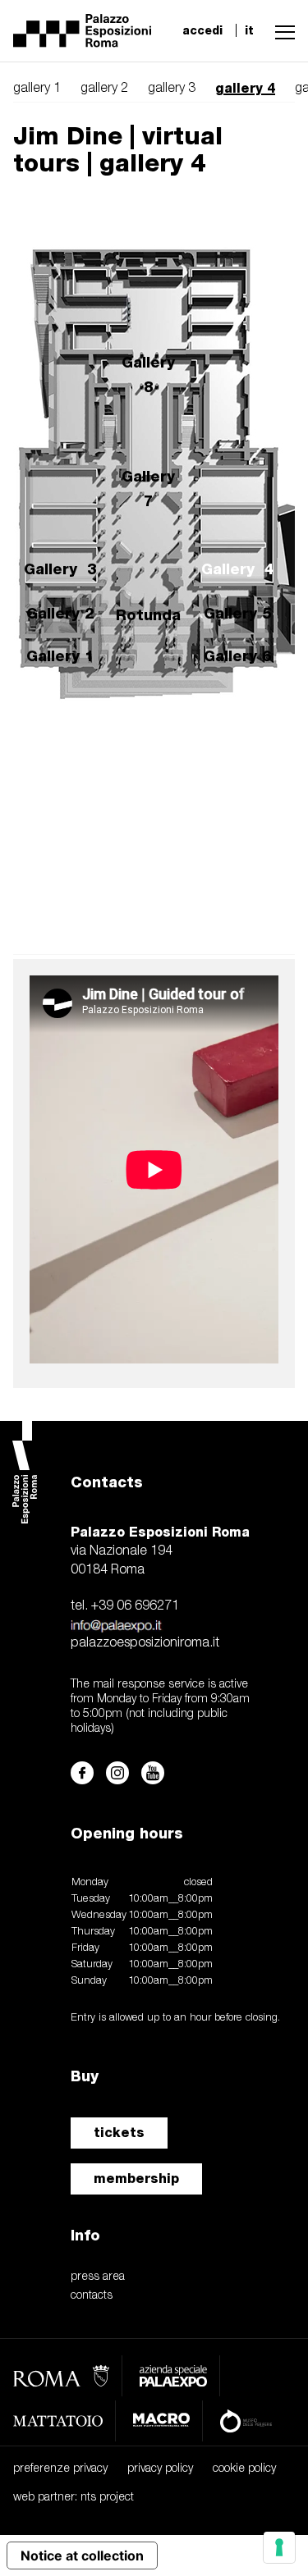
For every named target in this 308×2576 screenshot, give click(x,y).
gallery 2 (104, 89)
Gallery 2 (60, 613)
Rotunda (148, 615)
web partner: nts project (74, 2498)
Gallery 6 (237, 656)
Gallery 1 (60, 656)
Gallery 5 (237, 613)
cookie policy (244, 2469)
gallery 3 (172, 89)
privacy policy (160, 2469)
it (249, 30)
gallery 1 (37, 89)
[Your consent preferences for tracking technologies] (279, 2547)
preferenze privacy (60, 2469)
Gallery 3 (60, 569)
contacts (92, 2296)
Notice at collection (82, 2555)
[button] (281, 30)
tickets (119, 2133)
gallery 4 (245, 88)
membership (136, 2179)
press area (98, 2277)
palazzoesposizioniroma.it (145, 1643)
